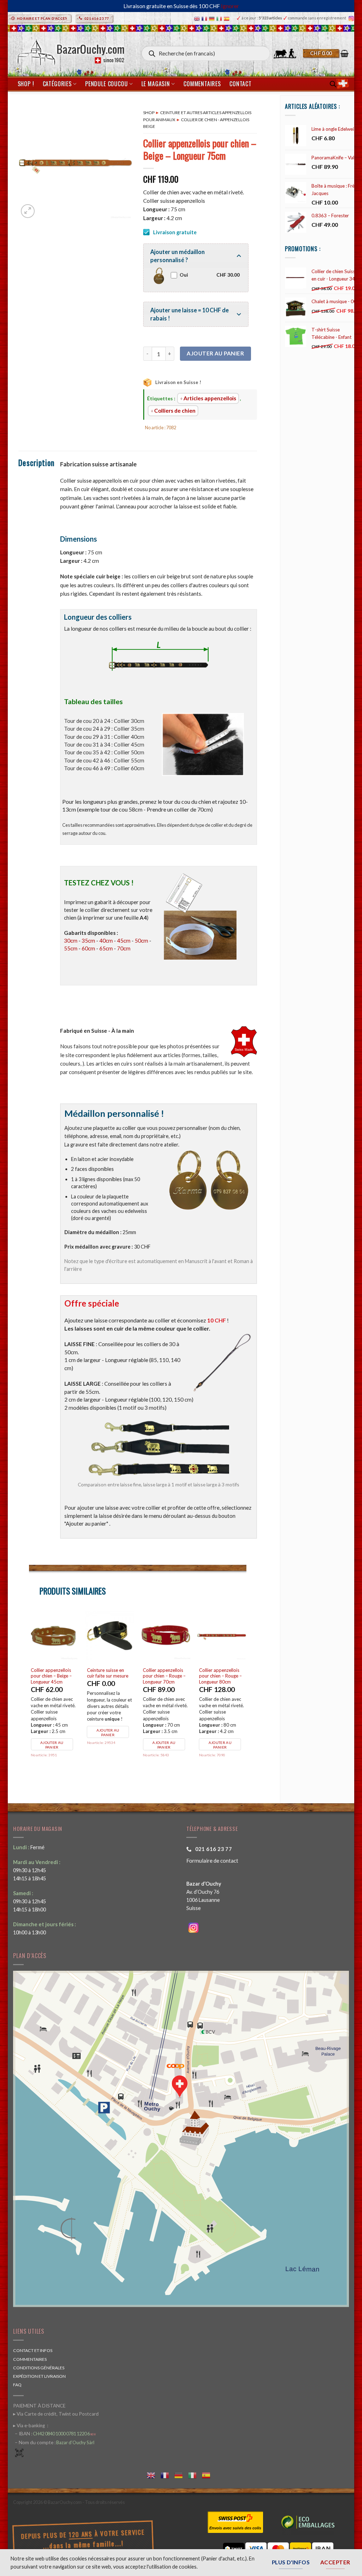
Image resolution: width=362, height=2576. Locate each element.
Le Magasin (156, 84)
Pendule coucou (106, 84)
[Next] (246, 1696)
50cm (141, 941)
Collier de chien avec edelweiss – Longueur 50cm (109, 1676)
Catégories (57, 84)
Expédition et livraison (39, 2376)
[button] (326, 53)
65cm (106, 948)
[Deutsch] (213, 18)
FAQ (17, 2385)
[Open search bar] (333, 84)
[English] (198, 18)
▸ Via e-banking (30, 2425)
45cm (124, 941)
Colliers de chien (175, 411)
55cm (71, 948)
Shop (149, 113)
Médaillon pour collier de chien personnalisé (222, 1673)
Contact (241, 84)
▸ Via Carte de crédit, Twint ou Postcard (56, 2414)
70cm (124, 948)
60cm (88, 948)
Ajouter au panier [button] (52, 1745)
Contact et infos (33, 2350)
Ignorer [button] (230, 6)
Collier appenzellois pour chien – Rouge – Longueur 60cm (52, 1676)
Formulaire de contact (212, 1861)
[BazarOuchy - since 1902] (70, 50)
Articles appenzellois (210, 398)
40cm (106, 941)
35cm (88, 941)
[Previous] (29, 1696)
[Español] (227, 18)
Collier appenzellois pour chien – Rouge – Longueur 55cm (165, 1676)
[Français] (205, 18)
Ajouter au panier (215, 353)
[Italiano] (220, 18)
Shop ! (26, 84)
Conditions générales (39, 2368)
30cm (71, 941)
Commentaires (202, 84)
